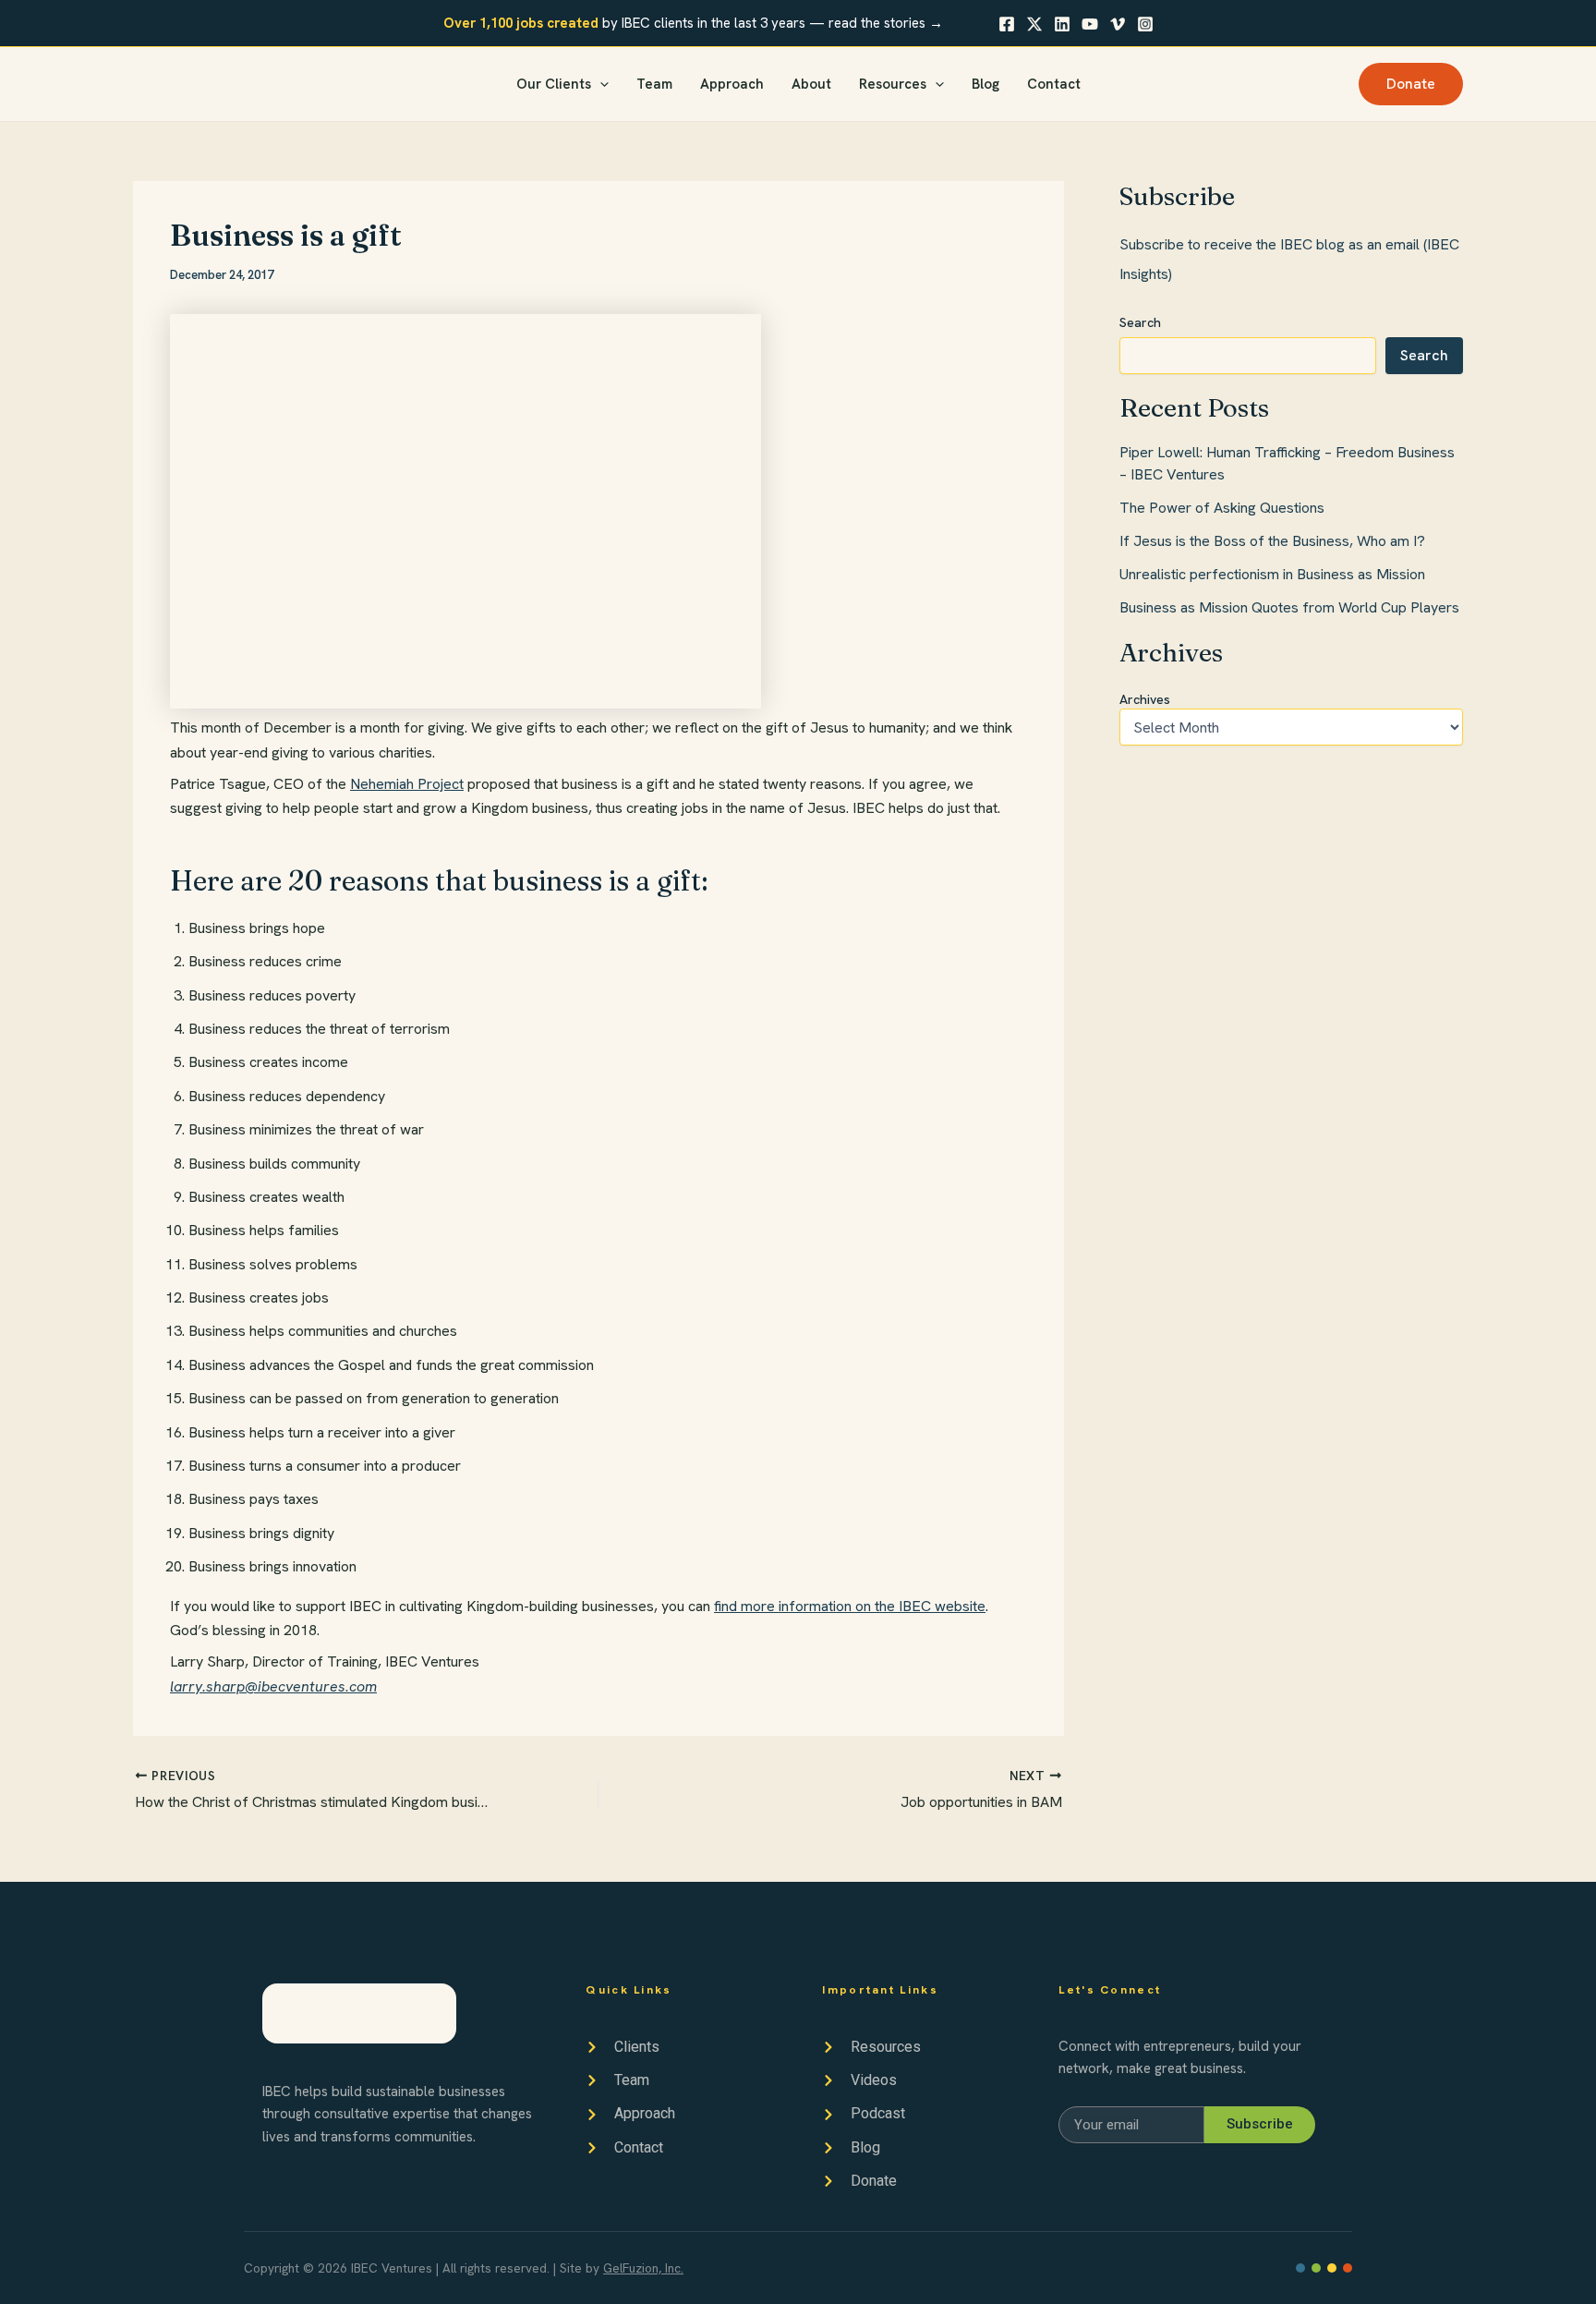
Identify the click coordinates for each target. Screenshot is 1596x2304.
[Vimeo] (1118, 24)
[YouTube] (1090, 24)
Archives (1145, 699)
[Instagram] (1145, 24)
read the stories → (886, 23)
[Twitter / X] (1034, 24)
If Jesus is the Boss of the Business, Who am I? (1272, 541)
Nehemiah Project (407, 784)
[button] (600, 85)
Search (1140, 322)
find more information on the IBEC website (850, 1606)
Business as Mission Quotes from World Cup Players (1289, 607)
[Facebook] (1007, 24)
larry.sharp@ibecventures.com (273, 1686)
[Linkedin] (1062, 24)
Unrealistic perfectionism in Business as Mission (1272, 574)
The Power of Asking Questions (1222, 508)
